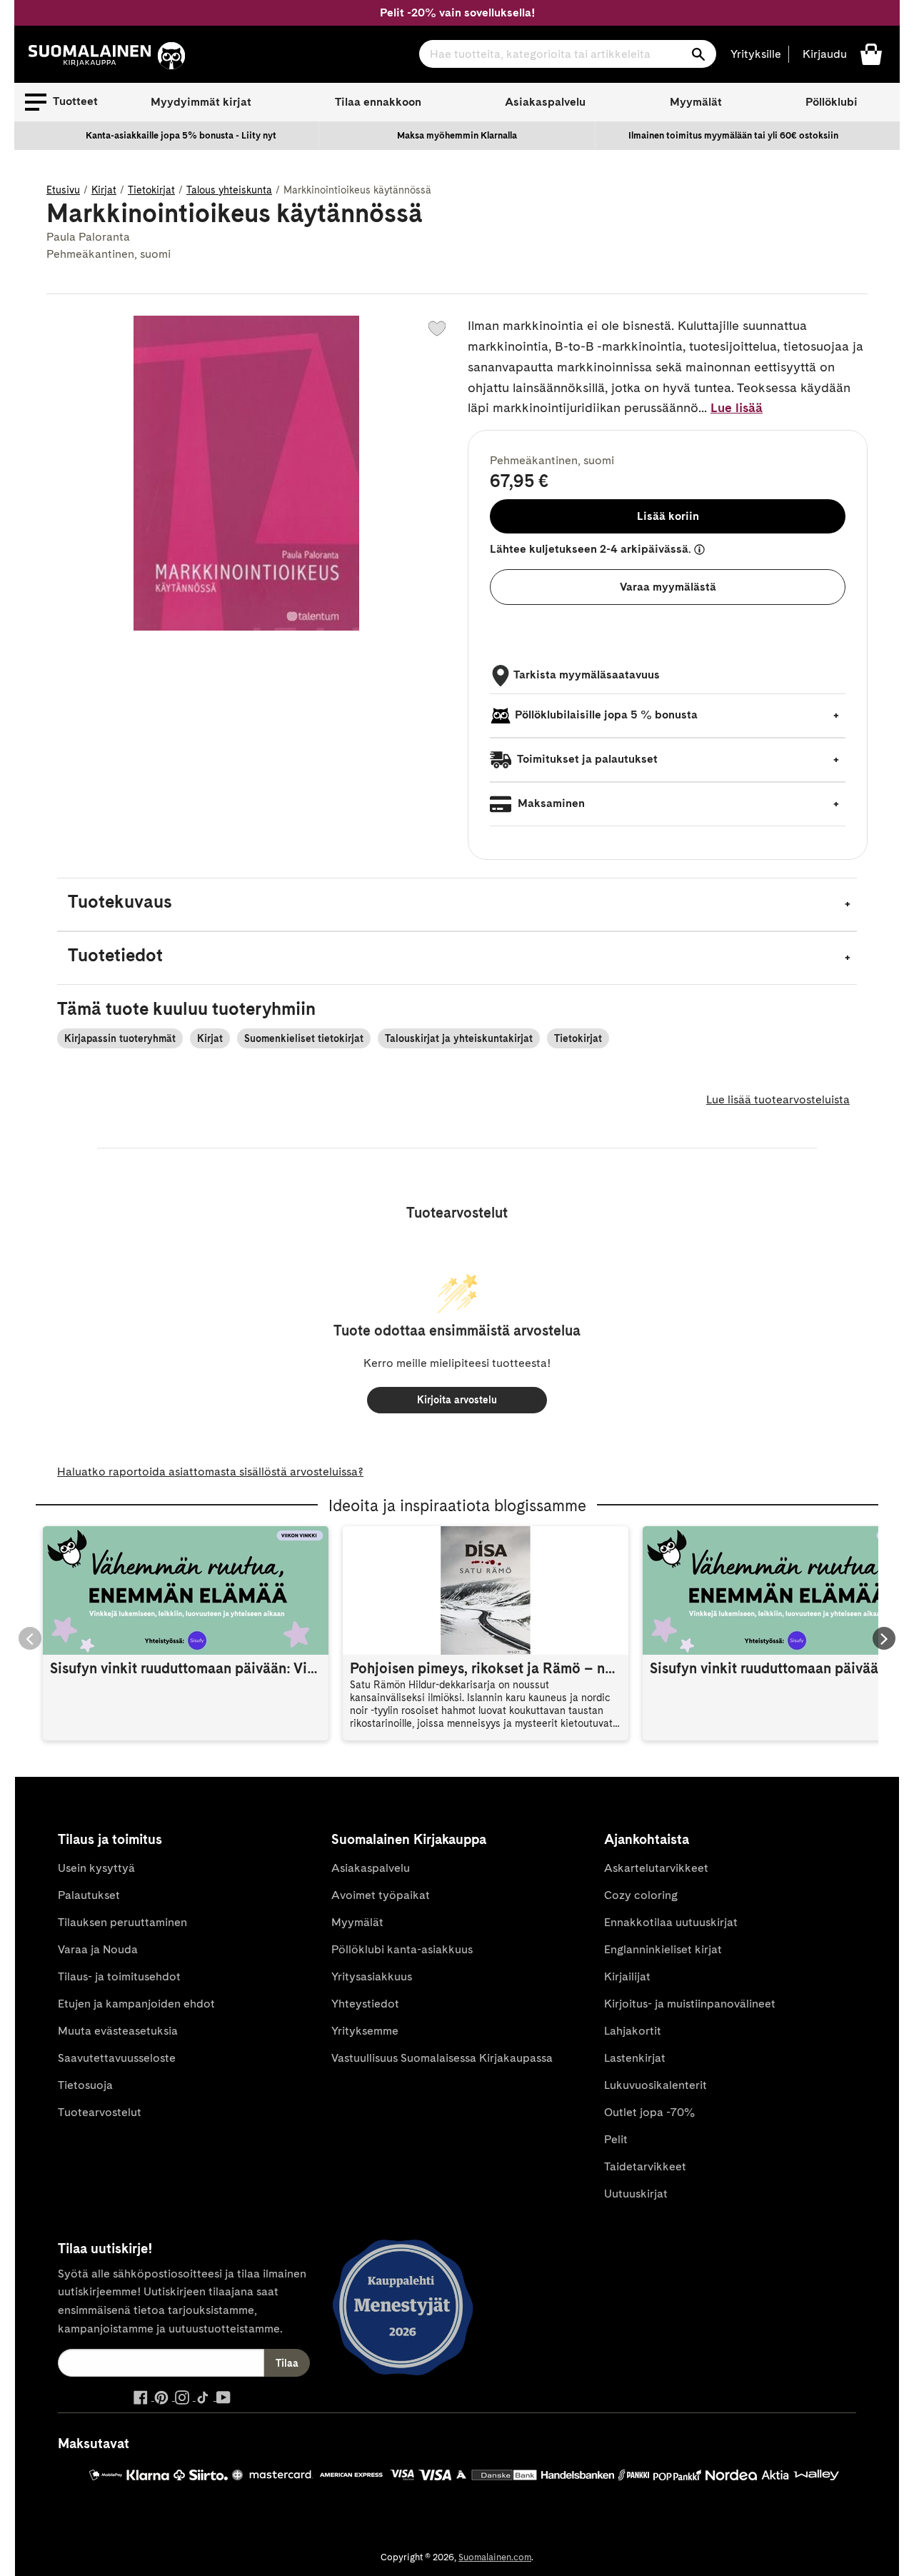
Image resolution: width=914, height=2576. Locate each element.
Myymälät (696, 102)
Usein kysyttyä (96, 1868)
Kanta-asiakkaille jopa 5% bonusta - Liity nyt (181, 135)
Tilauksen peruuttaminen (122, 1922)
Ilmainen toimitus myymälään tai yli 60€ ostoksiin (733, 135)
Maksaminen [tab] (550, 803)
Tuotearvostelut (100, 2112)
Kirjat (104, 190)
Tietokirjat (151, 190)
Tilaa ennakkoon (378, 102)
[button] (61, 102)
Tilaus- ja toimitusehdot (119, 1976)
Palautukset (89, 1895)
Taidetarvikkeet (645, 2166)
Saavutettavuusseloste (117, 2058)
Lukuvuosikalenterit (656, 2085)
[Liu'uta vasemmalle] (30, 1638)
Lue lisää (737, 407)
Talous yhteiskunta (229, 190)
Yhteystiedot (365, 2004)
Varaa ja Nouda (98, 1949)
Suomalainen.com (495, 2557)
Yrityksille (756, 54)
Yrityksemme (365, 2031)
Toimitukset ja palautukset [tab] (586, 759)
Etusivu (63, 190)
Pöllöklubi (832, 102)
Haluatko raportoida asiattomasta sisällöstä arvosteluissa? (210, 1472)
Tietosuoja (85, 2085)
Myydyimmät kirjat (201, 102)
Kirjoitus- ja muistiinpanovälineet (690, 2004)
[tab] (457, 904)
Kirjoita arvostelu (457, 1400)
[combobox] (568, 54)
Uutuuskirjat (636, 2194)
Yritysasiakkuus (372, 1976)
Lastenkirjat (635, 2058)
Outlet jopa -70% (649, 2112)
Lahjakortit (633, 2031)
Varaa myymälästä (668, 587)
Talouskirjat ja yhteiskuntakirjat (459, 1038)
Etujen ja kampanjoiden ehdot (136, 2004)
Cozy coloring (641, 1895)
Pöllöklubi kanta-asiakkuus (402, 1949)
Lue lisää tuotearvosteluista (778, 1099)
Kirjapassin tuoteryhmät (120, 1038)
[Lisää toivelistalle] (437, 329)
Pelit (616, 2139)
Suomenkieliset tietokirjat (304, 1038)
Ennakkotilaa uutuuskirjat (671, 1922)
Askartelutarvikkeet (656, 1868)
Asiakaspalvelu (545, 102)
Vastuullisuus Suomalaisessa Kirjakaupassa (442, 2058)
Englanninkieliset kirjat (663, 1949)
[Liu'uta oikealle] (884, 1638)
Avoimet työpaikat (381, 1895)
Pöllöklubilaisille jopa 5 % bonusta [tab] (606, 715)
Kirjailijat (627, 1976)
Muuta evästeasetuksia (118, 2031)
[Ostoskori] (871, 53)
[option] (181, 136)
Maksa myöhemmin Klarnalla (457, 135)
